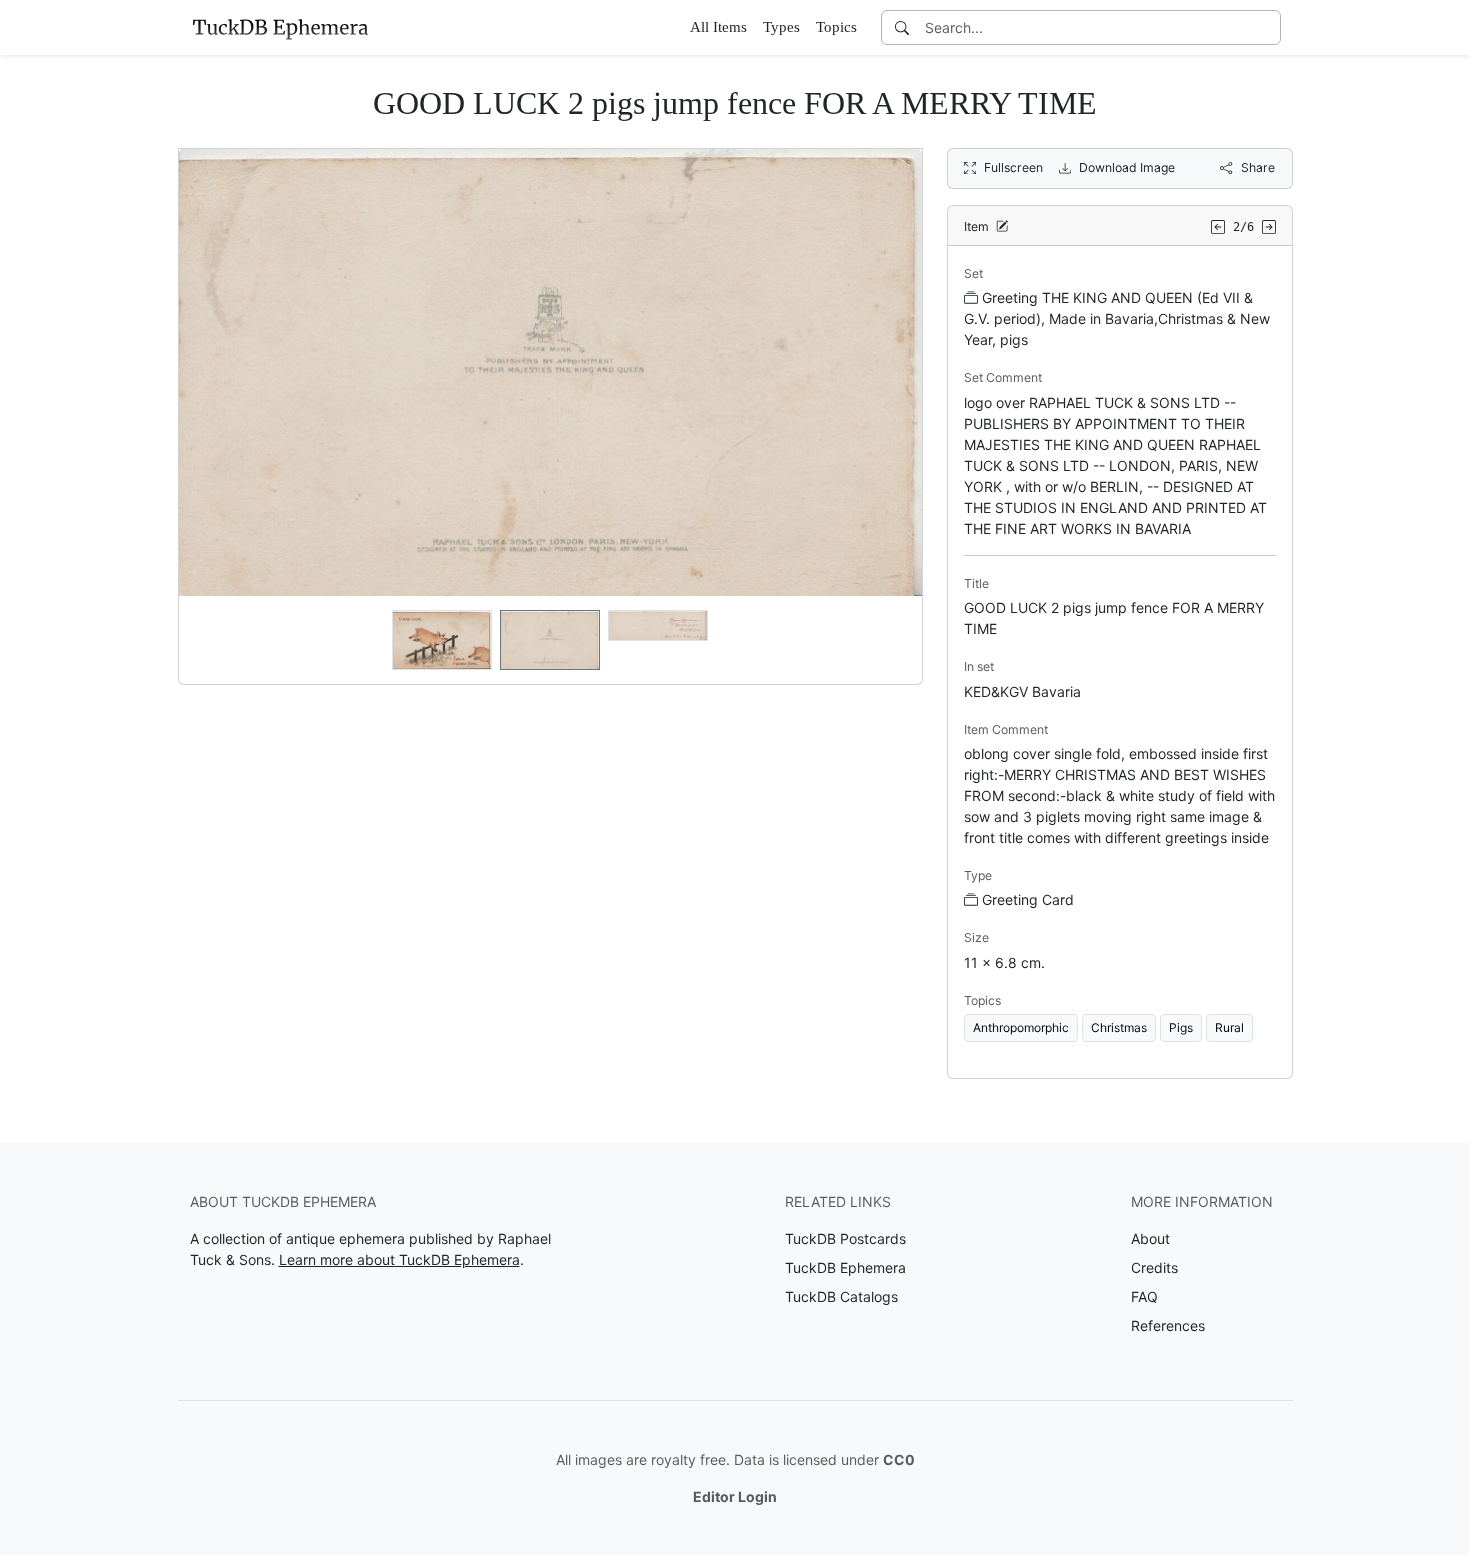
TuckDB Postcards (845, 1238)
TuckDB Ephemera (845, 1267)
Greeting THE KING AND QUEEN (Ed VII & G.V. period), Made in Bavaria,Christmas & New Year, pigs (1117, 318)
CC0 (899, 1459)
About (1150, 1238)
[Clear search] (1267, 27)
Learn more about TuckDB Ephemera (399, 1259)
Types (781, 27)
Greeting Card (1028, 899)
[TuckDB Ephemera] (280, 27)
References (1168, 1325)
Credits (1154, 1267)
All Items (718, 27)
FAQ (1144, 1296)
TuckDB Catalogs (841, 1296)
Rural (1229, 1027)
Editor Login (735, 1496)
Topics (836, 27)
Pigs (1181, 1027)
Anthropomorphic (1021, 1027)
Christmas (1119, 1027)
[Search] (902, 27)
